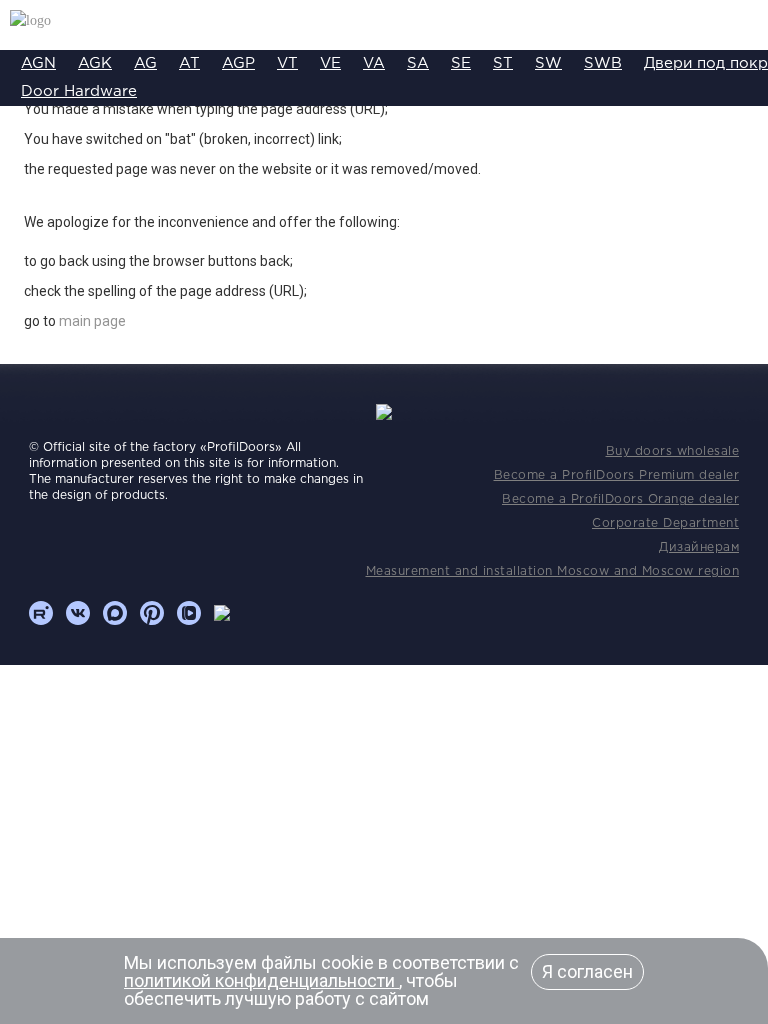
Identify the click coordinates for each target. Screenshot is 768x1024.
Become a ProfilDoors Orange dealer (620, 499)
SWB (603, 63)
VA (374, 63)
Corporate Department (665, 523)
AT (189, 63)
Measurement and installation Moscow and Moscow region (553, 571)
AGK (95, 63)
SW (548, 63)
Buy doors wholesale (673, 451)
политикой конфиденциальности (261, 980)
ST (503, 63)
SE (461, 63)
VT (287, 63)
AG (145, 63)
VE (330, 63)
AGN (38, 63)
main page (92, 321)
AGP (238, 63)
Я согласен (587, 971)
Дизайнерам (699, 547)
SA (418, 63)
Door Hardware (79, 91)
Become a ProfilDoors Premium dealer (617, 475)
